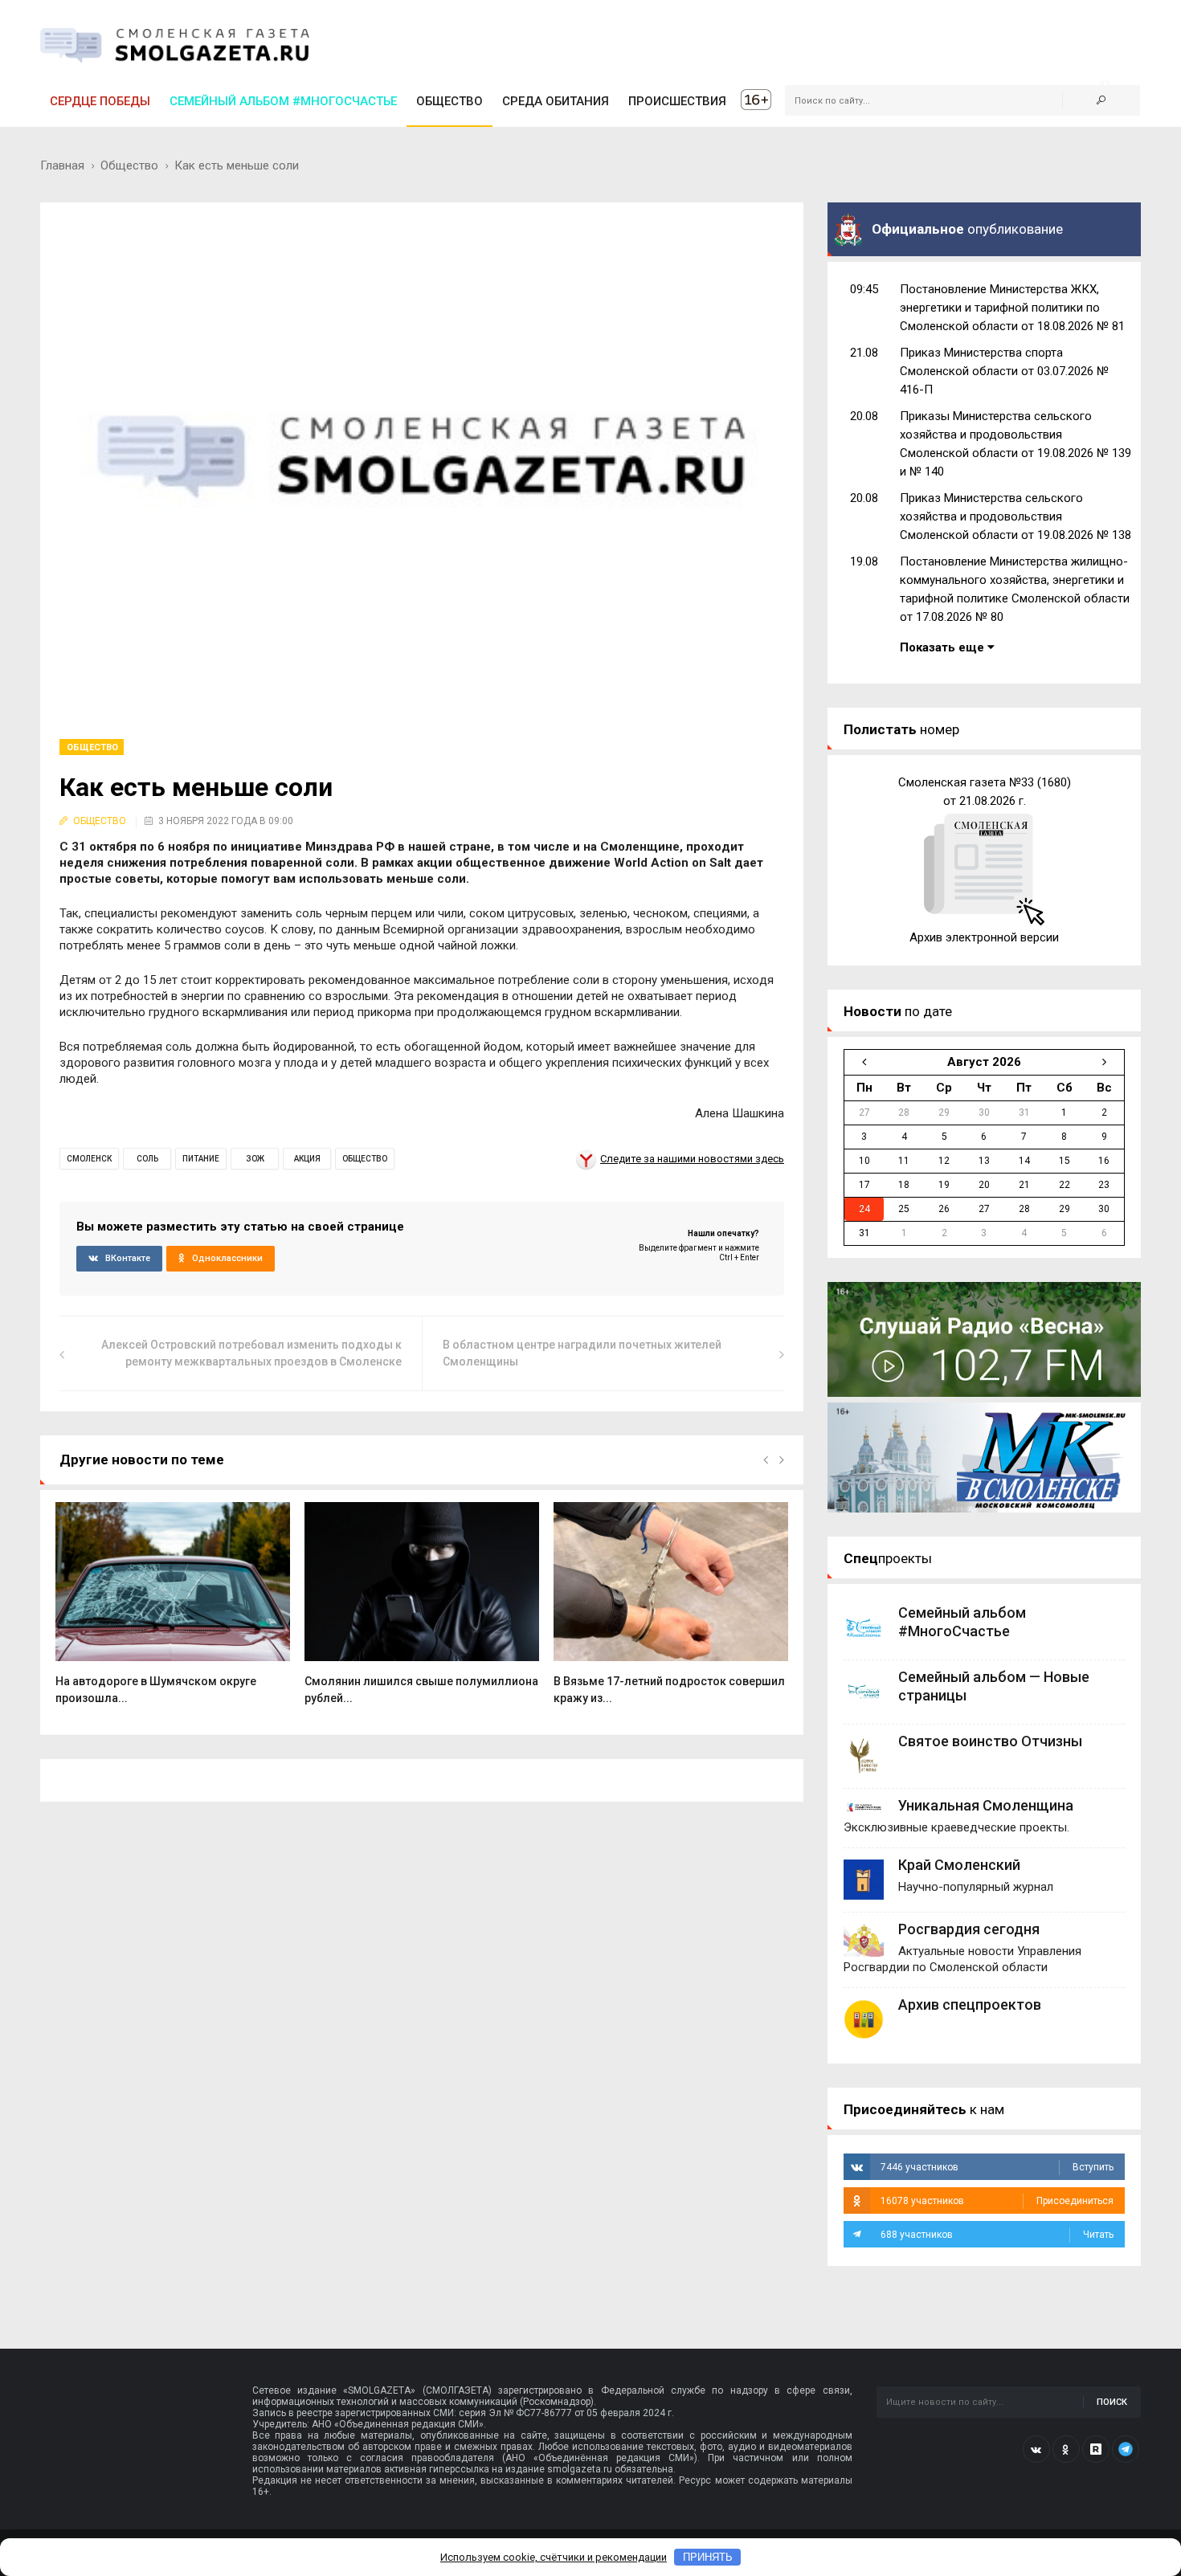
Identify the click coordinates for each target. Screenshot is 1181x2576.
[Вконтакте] (1036, 2449)
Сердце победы (100, 101)
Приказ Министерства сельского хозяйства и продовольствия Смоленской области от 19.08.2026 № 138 (1015, 516)
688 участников (997, 2235)
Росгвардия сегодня (969, 1929)
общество (365, 1159)
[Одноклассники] (1066, 2449)
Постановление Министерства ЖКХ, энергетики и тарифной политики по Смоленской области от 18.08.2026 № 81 (1012, 308)
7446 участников (997, 2167)
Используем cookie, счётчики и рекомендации (554, 2557)
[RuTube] (1096, 2449)
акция (307, 1159)
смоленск (89, 1159)
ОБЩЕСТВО (450, 101)
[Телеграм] (1126, 2449)
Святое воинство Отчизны (990, 1741)
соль (147, 1159)
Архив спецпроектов (970, 2004)
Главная (62, 165)
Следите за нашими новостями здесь (692, 1159)
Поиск (1112, 2402)
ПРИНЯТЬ (708, 2557)
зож (255, 1159)
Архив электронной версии (984, 937)
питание (201, 1159)
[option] (173, 1612)
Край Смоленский (959, 1865)
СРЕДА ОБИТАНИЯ (556, 101)
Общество (129, 165)
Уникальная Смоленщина (986, 1805)
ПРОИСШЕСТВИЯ (677, 101)
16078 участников (997, 2201)
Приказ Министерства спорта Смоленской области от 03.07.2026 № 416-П (1004, 371)
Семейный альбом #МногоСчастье (283, 101)
